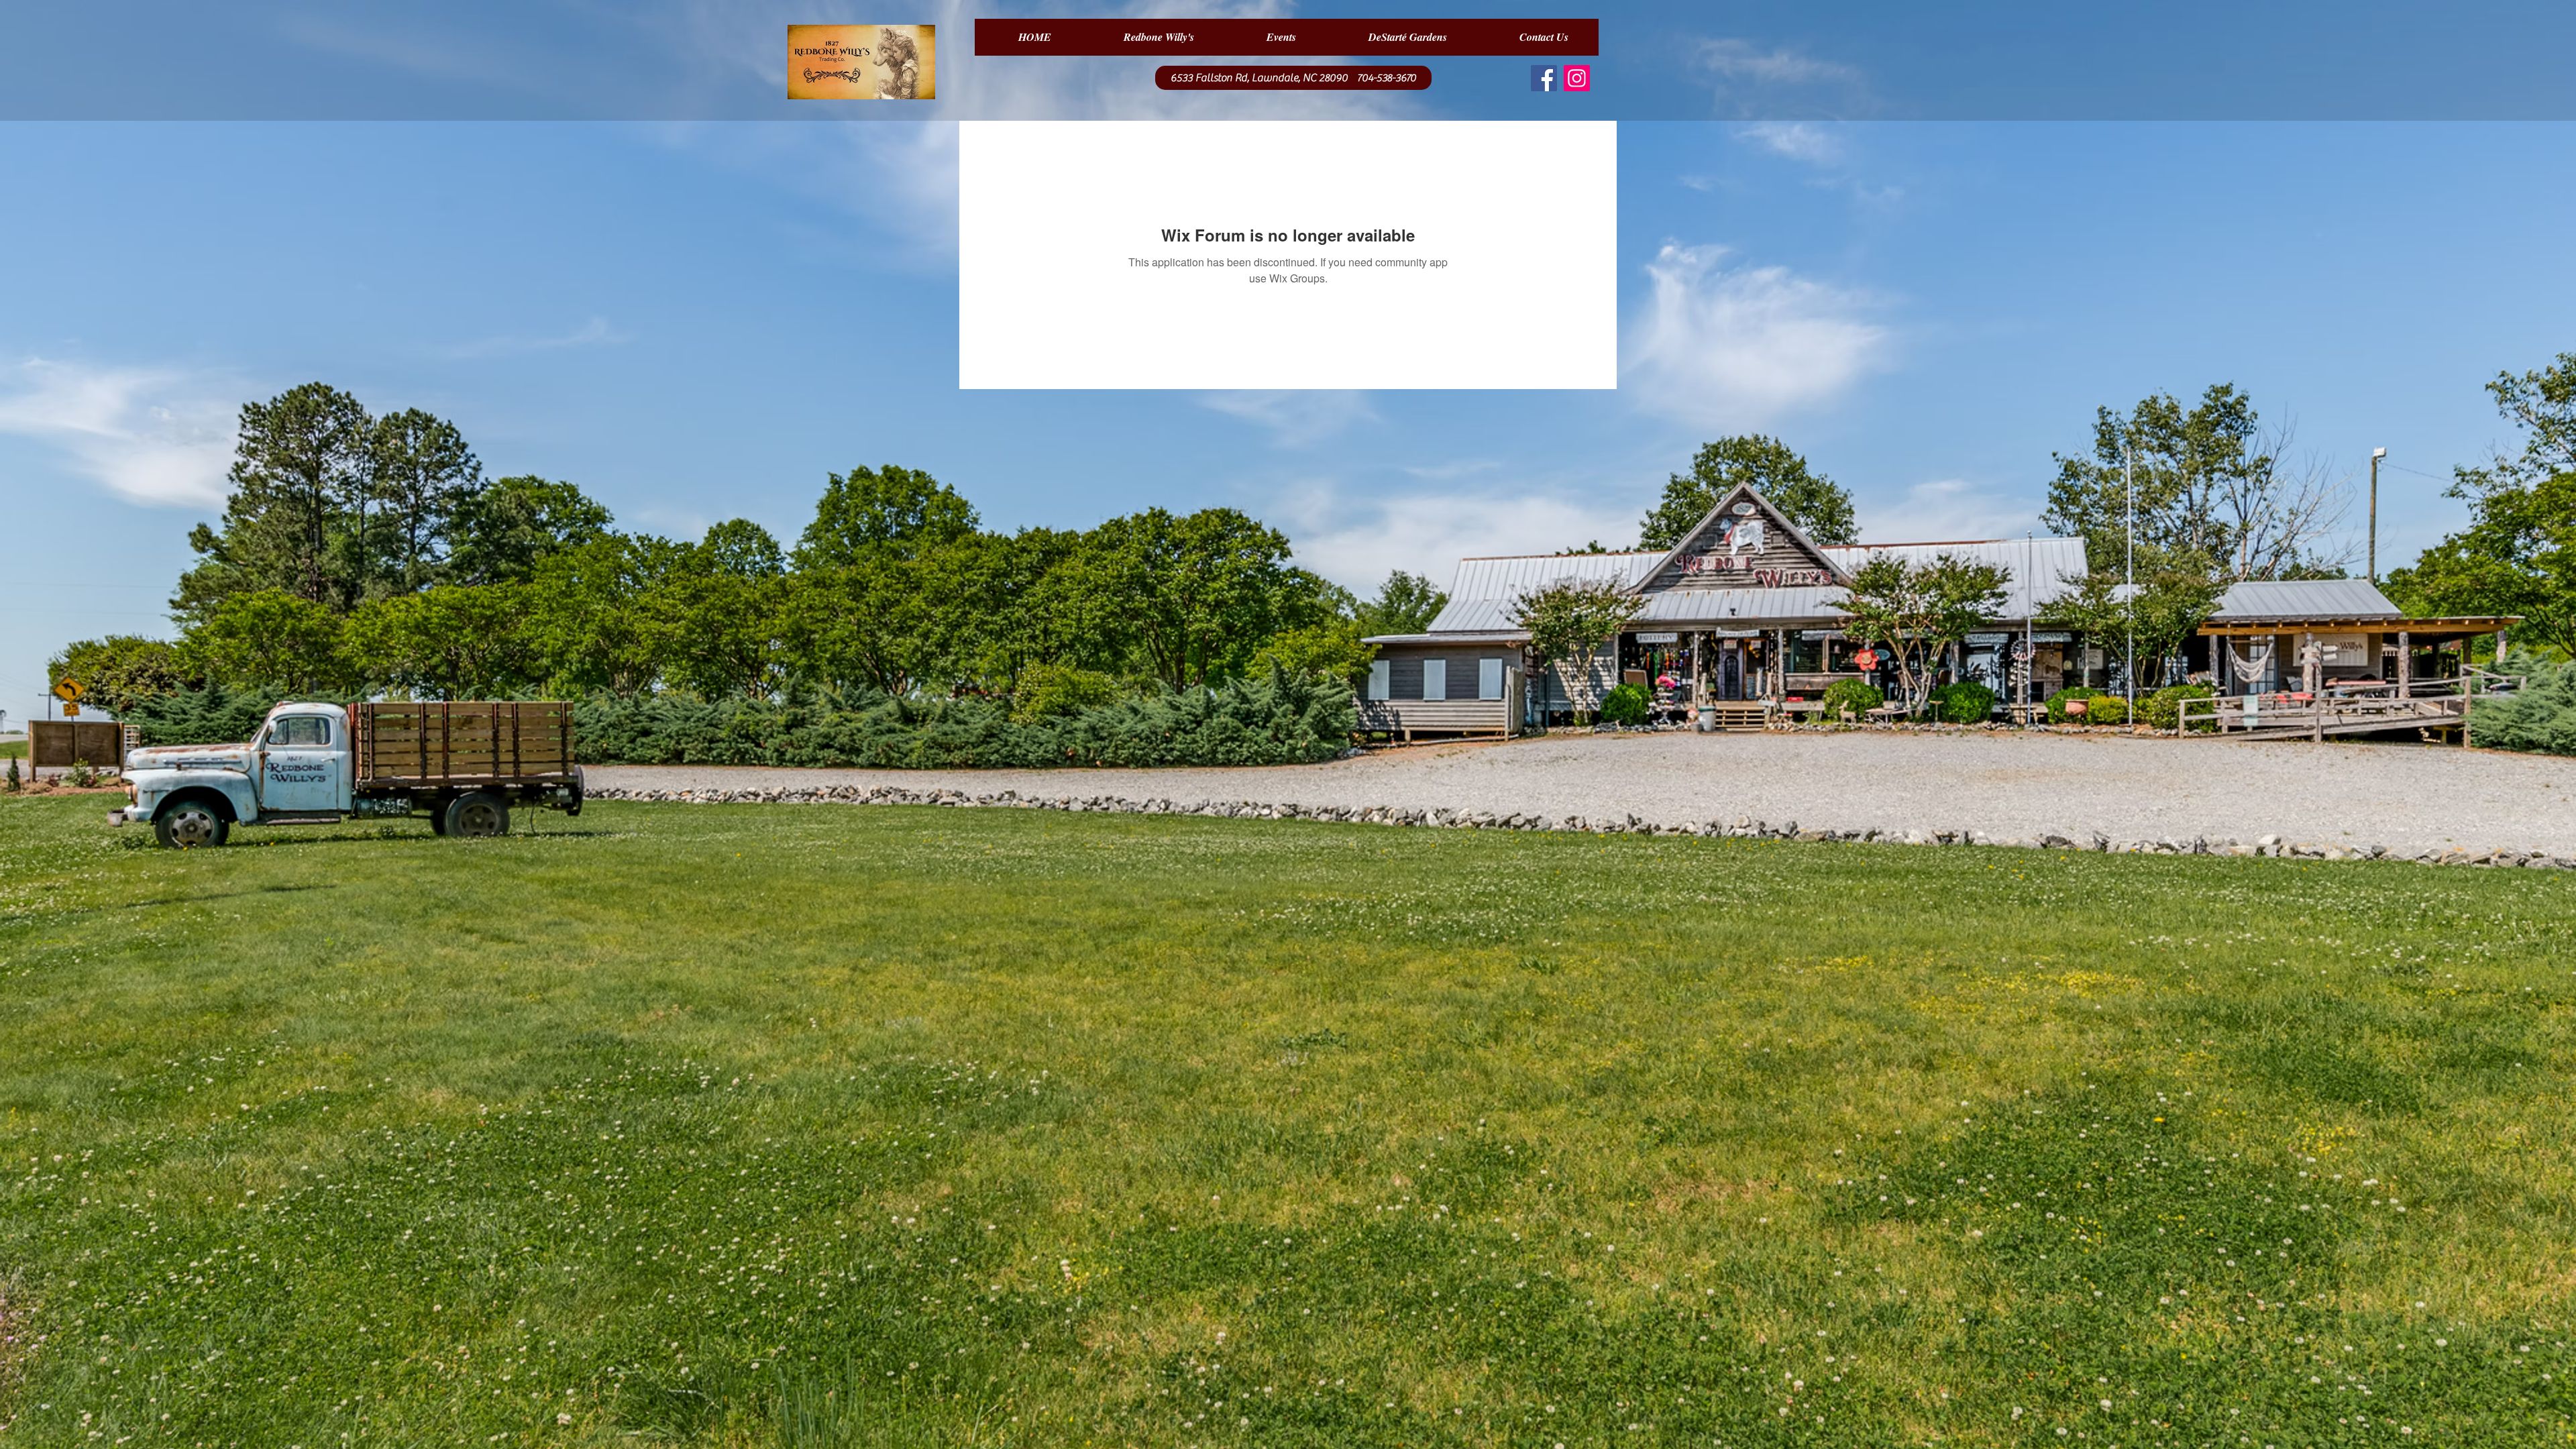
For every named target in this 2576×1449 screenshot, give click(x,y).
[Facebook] (1544, 78)
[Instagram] (1577, 78)
